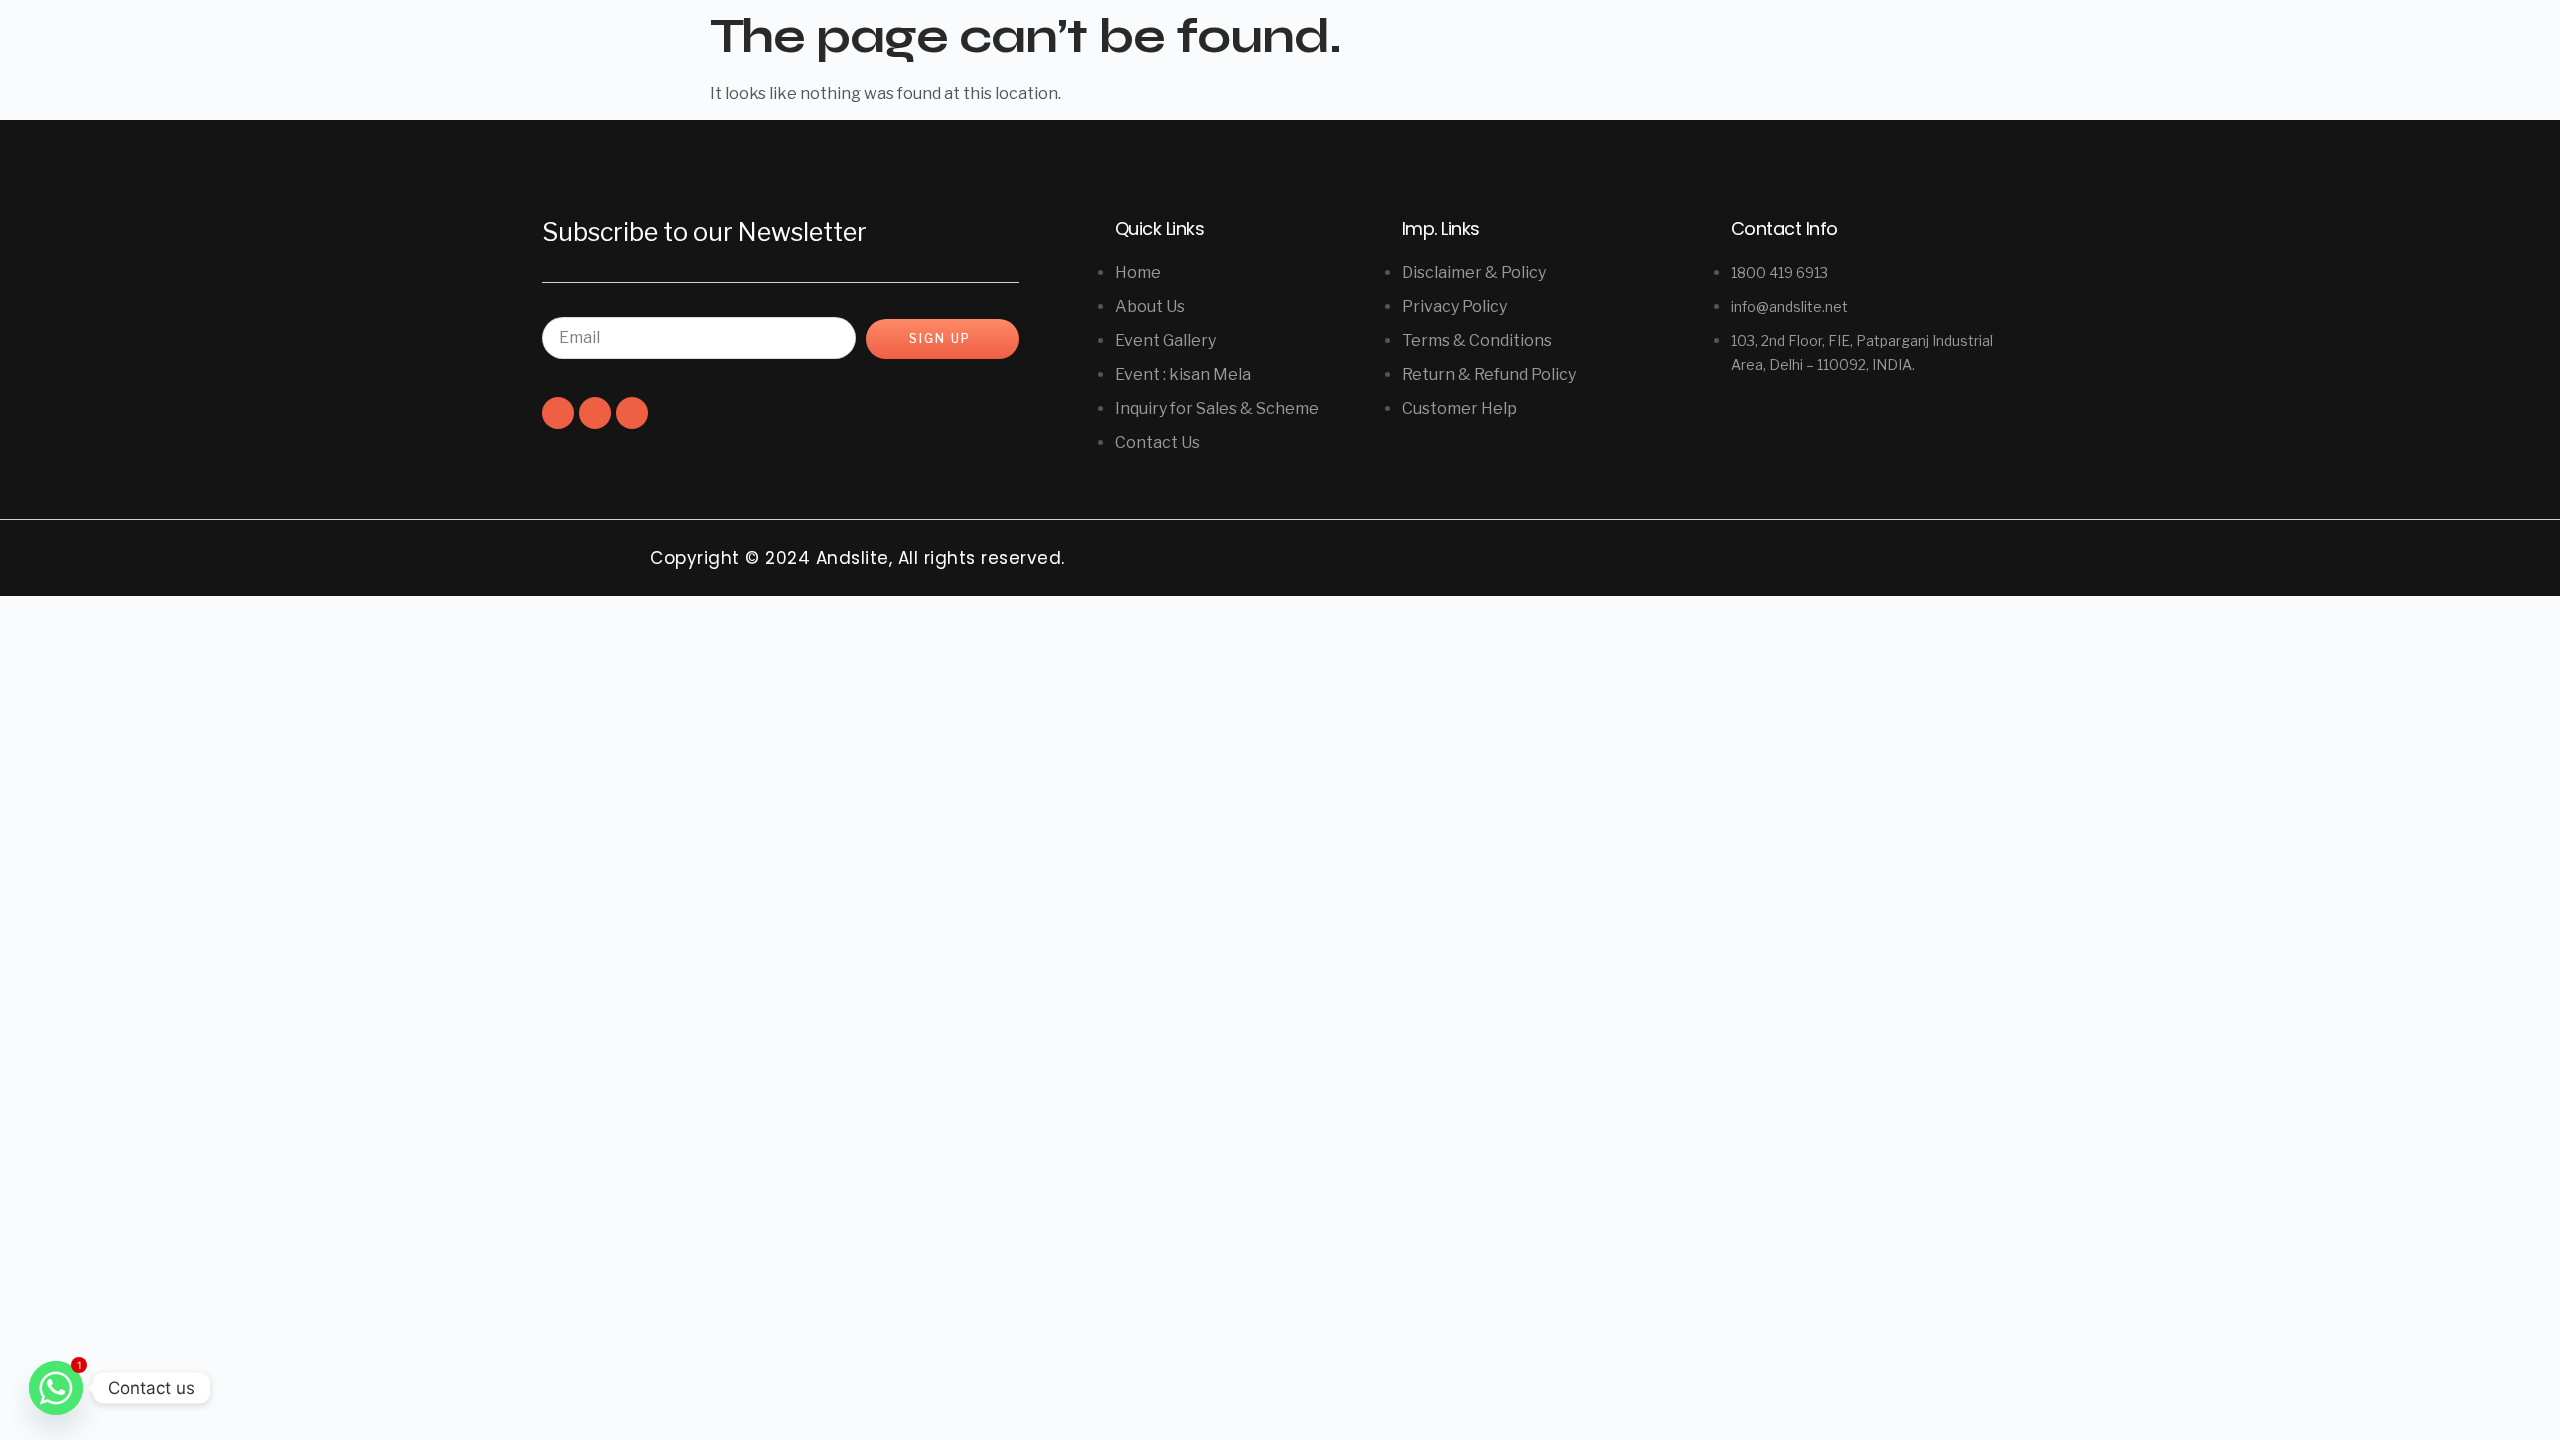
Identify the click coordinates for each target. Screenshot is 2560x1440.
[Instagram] (595, 413)
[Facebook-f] (558, 413)
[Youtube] (632, 413)
